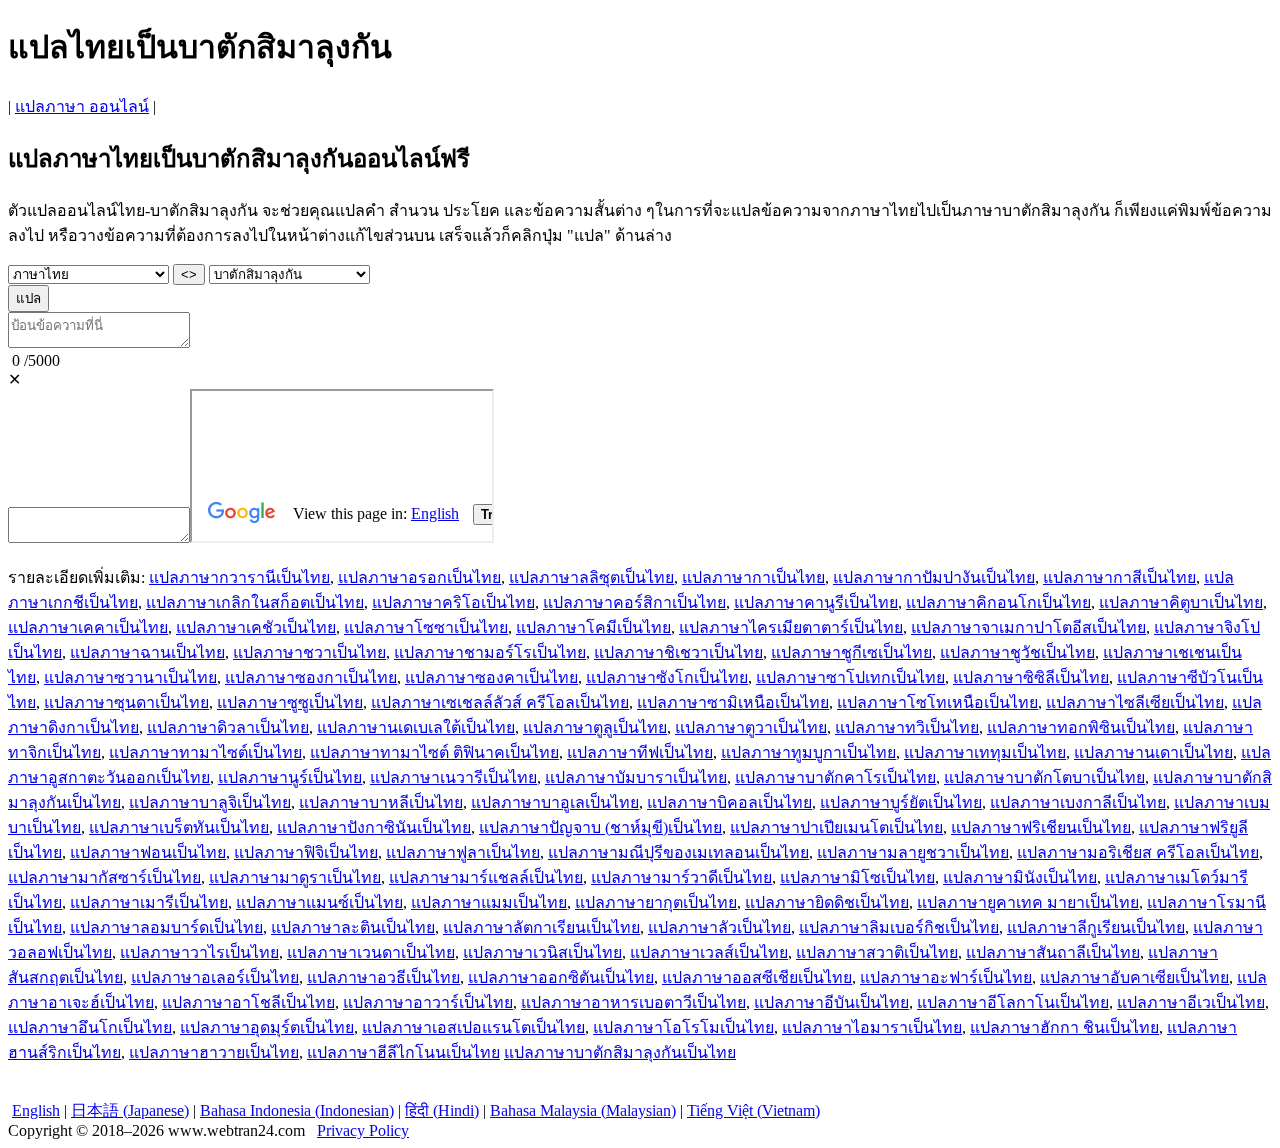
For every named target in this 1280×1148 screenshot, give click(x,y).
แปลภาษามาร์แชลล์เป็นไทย (486, 877)
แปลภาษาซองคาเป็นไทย (491, 677)
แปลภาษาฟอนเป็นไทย (148, 852)
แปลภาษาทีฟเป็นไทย (640, 752)
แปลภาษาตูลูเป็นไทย (595, 727)
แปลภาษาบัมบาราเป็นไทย (636, 777)
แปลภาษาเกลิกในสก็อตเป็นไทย (255, 602)
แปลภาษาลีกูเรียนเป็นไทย (1096, 927)
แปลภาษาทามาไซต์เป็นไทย (205, 752)
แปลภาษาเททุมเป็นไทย (985, 752)
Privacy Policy (363, 1130)
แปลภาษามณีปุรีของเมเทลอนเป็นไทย (678, 852)
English (36, 1110)
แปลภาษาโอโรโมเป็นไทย (683, 1027)
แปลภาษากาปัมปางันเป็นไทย (934, 577)
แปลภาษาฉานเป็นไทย (147, 652)
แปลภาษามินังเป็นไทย (1020, 877)
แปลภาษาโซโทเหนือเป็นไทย (937, 702)
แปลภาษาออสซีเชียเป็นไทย (757, 977)
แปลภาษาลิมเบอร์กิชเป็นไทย (899, 927)
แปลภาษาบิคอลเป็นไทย (729, 802)
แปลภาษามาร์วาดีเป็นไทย (681, 877)
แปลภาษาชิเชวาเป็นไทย (678, 652)
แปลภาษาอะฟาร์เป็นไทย (946, 977)
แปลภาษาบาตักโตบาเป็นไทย (1044, 777)
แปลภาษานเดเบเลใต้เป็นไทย (416, 727)
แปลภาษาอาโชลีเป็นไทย (248, 1002)
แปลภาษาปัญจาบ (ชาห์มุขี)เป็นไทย (600, 827)
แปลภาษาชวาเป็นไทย (309, 652)
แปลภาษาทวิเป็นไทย (907, 727)
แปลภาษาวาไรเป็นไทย (199, 952)
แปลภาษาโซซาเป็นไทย (426, 627)
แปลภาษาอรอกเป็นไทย (419, 577)
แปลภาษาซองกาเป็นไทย (311, 677)
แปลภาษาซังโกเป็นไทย (667, 677)
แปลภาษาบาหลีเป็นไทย (381, 802)
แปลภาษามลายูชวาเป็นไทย (913, 852)
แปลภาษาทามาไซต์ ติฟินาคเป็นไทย (434, 752)
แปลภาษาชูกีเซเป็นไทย (851, 652)
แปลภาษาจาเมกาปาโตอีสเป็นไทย (1028, 627)
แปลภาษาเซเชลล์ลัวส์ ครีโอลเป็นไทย (500, 702)
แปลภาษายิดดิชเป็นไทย (827, 902)
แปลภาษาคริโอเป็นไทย (453, 602)
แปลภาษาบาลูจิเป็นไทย (210, 802)
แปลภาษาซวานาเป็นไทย (130, 677)
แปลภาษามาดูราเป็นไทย (295, 877)
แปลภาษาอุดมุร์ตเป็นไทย (267, 1027)
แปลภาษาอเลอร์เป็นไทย (215, 977)
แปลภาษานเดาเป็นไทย (1153, 752)
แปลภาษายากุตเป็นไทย (656, 902)
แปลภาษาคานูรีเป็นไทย (816, 602)
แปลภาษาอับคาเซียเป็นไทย (1134, 977)
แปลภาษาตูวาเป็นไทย (751, 727)
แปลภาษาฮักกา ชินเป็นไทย (1064, 1027)
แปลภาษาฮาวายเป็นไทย (214, 1052)
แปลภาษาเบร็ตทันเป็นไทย (179, 827)
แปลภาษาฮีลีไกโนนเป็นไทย (403, 1052)
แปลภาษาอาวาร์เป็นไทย (428, 1002)
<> (189, 274)
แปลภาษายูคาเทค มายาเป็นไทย (1028, 902)
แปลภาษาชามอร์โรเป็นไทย (490, 652)
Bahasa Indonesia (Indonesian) (297, 1110)
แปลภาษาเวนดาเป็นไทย (371, 952)
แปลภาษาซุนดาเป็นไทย (126, 702)
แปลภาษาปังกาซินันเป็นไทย (374, 827)
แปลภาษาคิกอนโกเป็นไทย (998, 602)
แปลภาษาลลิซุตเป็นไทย (591, 577)
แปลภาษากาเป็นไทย (753, 577)
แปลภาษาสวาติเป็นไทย (877, 952)
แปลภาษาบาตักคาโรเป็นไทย (835, 777)
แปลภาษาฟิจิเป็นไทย (306, 852)
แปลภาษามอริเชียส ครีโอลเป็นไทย (1138, 852)
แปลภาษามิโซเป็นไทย (857, 877)
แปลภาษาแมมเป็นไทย (489, 902)
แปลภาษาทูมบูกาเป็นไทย (808, 752)
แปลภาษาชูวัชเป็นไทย (1017, 652)
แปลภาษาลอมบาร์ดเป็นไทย (166, 927)
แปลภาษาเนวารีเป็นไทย (453, 777)
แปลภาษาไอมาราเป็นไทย (872, 1027)
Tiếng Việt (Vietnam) (753, 1110)
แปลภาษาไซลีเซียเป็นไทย (1135, 702)
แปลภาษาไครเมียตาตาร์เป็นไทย (791, 627)
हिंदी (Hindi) (442, 1110)
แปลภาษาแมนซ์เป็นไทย (319, 902)
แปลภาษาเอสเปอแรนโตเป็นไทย (473, 1027)
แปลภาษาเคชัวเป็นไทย (256, 627)
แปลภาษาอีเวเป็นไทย (1191, 1002)
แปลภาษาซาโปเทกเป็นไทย (850, 677)
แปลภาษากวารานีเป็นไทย (239, 577)
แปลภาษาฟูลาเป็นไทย (463, 852)
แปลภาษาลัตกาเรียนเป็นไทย (541, 927)
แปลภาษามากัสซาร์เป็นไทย (104, 877)
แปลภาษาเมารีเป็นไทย (149, 902)
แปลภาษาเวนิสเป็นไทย (542, 952)
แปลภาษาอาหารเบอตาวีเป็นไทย (633, 1002)
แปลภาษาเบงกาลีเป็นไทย (1078, 802)
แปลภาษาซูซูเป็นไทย (290, 702)
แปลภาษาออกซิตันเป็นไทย (561, 977)
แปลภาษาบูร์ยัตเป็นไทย (901, 802)
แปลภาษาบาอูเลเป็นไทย (555, 802)
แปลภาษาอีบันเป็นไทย (831, 1002)
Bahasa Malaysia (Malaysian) (583, 1110)
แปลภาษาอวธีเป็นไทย (383, 977)
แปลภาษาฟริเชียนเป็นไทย (1041, 827)
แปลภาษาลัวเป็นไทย (719, 927)
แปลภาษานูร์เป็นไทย (290, 777)
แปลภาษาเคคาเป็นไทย (88, 627)
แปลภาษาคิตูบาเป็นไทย (1181, 602)
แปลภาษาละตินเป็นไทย (353, 927)
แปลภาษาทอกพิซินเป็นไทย (1081, 727)
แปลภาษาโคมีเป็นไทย (593, 627)
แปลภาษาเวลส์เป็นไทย (709, 952)
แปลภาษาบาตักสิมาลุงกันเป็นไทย (620, 1052)
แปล (28, 298)
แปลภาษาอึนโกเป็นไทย (90, 1027)
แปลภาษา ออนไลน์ (82, 106)
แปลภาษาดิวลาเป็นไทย (228, 727)
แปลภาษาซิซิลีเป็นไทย (1031, 677)
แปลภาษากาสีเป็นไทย (1119, 577)
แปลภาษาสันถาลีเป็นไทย (1053, 952)
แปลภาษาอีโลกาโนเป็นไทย (1013, 1002)
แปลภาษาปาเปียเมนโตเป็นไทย (836, 827)
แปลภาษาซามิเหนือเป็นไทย (733, 702)
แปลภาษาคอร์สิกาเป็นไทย (634, 602)
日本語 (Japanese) (130, 1110)
